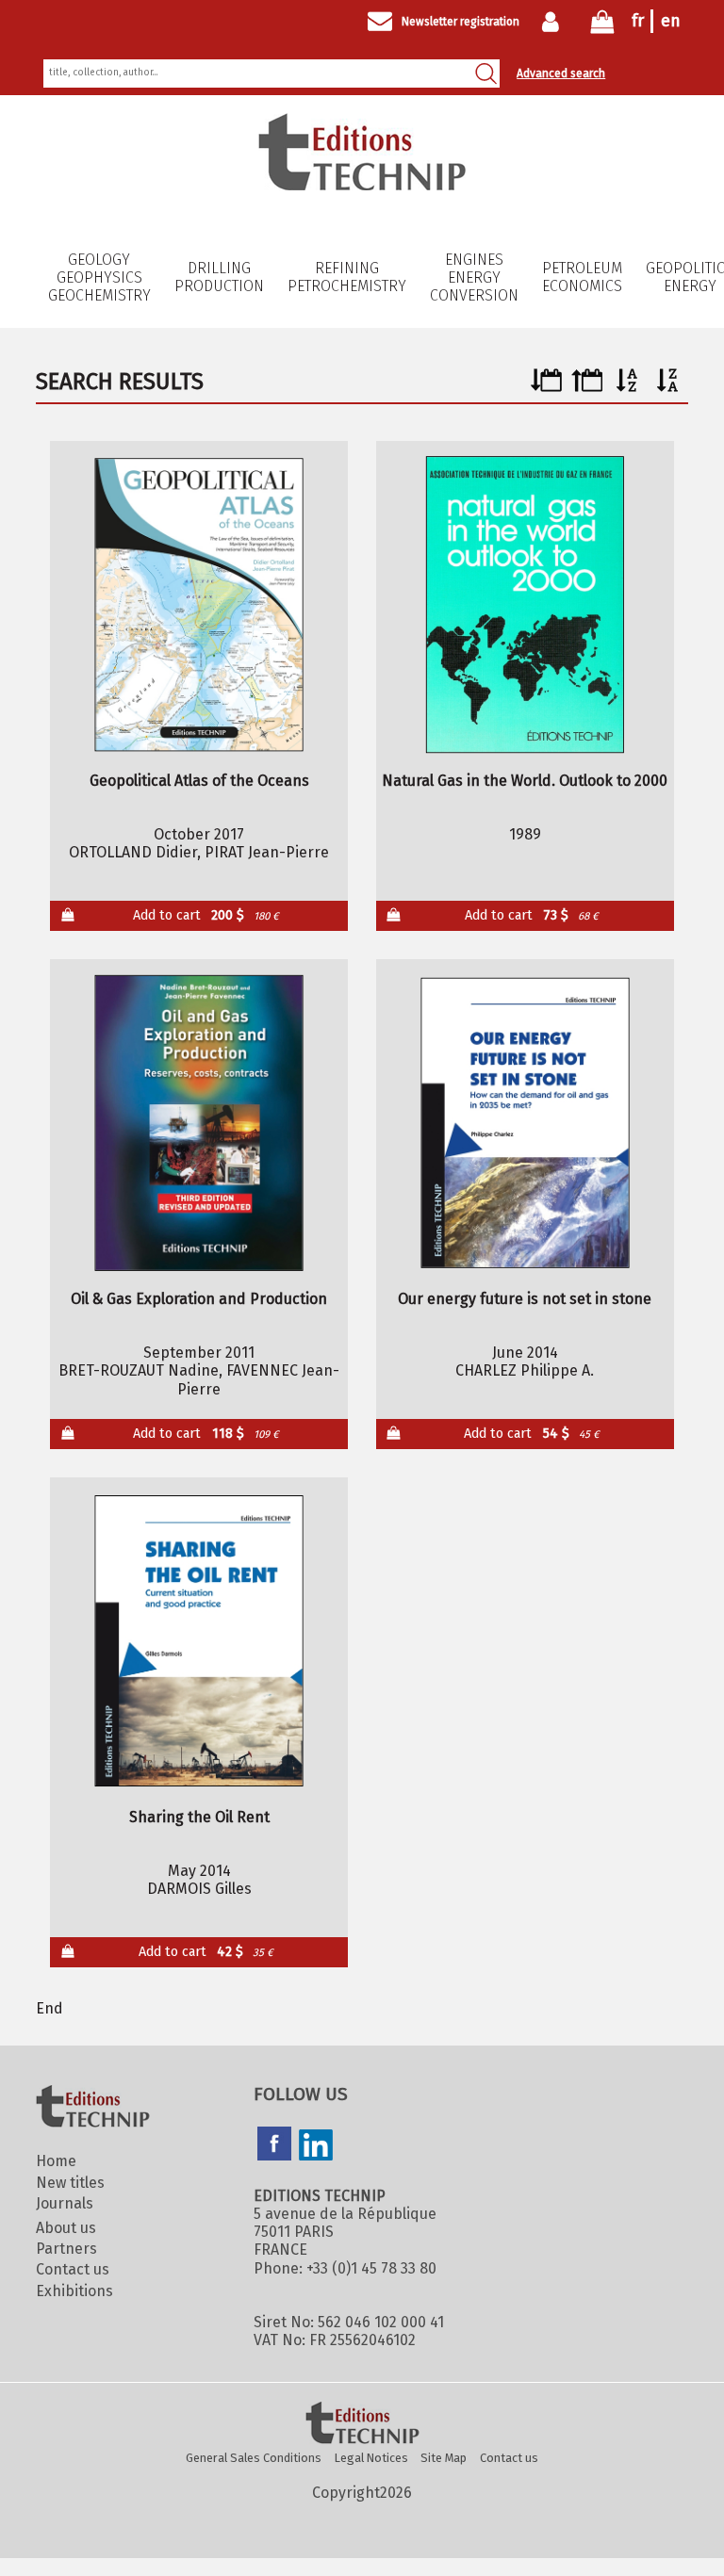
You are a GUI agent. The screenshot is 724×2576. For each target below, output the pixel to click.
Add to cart (206, 915)
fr (638, 21)
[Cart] (602, 26)
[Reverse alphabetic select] (668, 387)
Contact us (73, 2269)
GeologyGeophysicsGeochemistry (99, 277)
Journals (65, 2203)
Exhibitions (74, 2291)
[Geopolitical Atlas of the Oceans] (199, 605)
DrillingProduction (219, 277)
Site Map (444, 2458)
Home (56, 2161)
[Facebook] (274, 2145)
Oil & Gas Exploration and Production (199, 1299)
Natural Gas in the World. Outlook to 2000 (525, 781)
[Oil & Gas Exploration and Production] (199, 1123)
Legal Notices (371, 2458)
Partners (66, 2249)
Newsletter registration (461, 22)
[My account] (555, 22)
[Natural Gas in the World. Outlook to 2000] (525, 605)
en (671, 21)
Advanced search (561, 73)
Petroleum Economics (582, 277)
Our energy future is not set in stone (525, 1299)
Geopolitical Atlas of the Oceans (199, 781)
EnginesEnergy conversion (474, 277)
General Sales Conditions (254, 2458)
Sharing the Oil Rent (199, 1817)
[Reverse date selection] (587, 387)
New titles (70, 2183)
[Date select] (546, 387)
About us (66, 2228)
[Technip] (362, 185)
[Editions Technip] (362, 2424)
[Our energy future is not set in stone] (525, 1123)
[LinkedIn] (316, 2147)
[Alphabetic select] (627, 387)
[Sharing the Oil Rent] (199, 1641)
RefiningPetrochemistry (347, 277)
